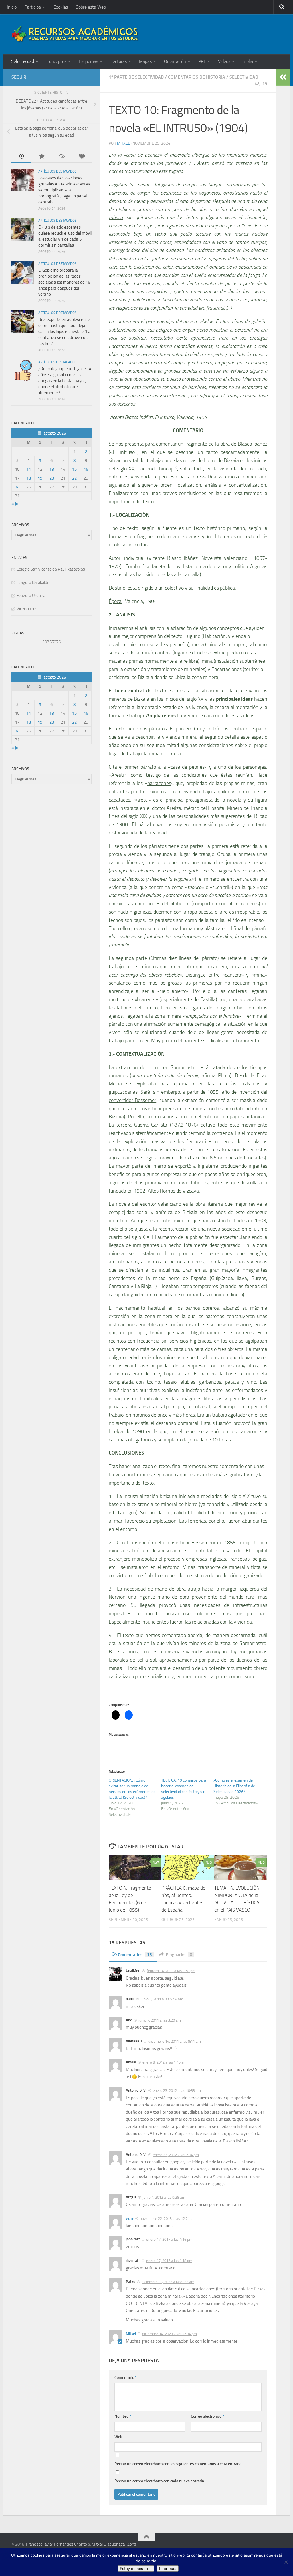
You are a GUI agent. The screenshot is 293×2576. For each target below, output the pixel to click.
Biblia (248, 61)
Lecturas (119, 61)
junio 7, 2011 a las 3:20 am (160, 2020)
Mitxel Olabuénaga (108, 2544)
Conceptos (56, 61)
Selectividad (23, 61)
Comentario (126, 2378)
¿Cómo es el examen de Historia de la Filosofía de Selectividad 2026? (234, 1786)
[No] (286, 2562)
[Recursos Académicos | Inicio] (75, 34)
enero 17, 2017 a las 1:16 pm (169, 2239)
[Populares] (41, 157)
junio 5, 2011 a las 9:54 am (162, 1999)
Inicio (12, 7)
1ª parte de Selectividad (136, 77)
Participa (33, 7)
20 (52, 478)
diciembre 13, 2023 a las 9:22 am (168, 2282)
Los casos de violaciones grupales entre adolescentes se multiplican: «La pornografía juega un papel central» (64, 190)
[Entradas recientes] (21, 157)
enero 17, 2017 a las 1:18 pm (169, 2261)
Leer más (168, 2569)
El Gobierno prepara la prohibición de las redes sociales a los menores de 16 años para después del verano (64, 282)
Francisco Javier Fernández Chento (57, 2544)
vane (130, 2218)
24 (17, 487)
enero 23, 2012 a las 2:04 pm (176, 2155)
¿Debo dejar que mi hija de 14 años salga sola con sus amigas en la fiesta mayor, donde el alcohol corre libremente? (65, 381)
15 (74, 469)
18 (29, 478)
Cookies (61, 7)
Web (118, 2437)
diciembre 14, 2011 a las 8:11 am (175, 2041)
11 (29, 469)
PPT (202, 61)
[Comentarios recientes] (62, 157)
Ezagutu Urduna (31, 596)
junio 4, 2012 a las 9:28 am (164, 2197)
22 (74, 478)
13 (265, 84)
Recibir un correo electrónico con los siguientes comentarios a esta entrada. (178, 2464)
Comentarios (135, 1955)
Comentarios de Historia (197, 77)
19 (40, 478)
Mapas (145, 61)
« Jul (15, 504)
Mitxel (123, 143)
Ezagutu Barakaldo (33, 582)
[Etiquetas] (82, 157)
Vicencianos (27, 609)
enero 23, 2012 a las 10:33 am (177, 2091)
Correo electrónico (207, 2416)
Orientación (175, 61)
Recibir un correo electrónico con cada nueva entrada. (160, 2481)
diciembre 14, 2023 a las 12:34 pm (170, 2334)
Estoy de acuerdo (136, 2569)
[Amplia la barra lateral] (283, 77)
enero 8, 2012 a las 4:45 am (165, 2062)
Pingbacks (179, 1955)
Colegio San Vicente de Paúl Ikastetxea (51, 569)
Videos (224, 61)
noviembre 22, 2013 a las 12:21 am (168, 2219)
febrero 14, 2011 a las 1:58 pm (171, 1971)
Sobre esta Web (91, 7)
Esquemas (88, 61)
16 (86, 469)
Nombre (123, 2416)
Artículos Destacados (58, 171)
